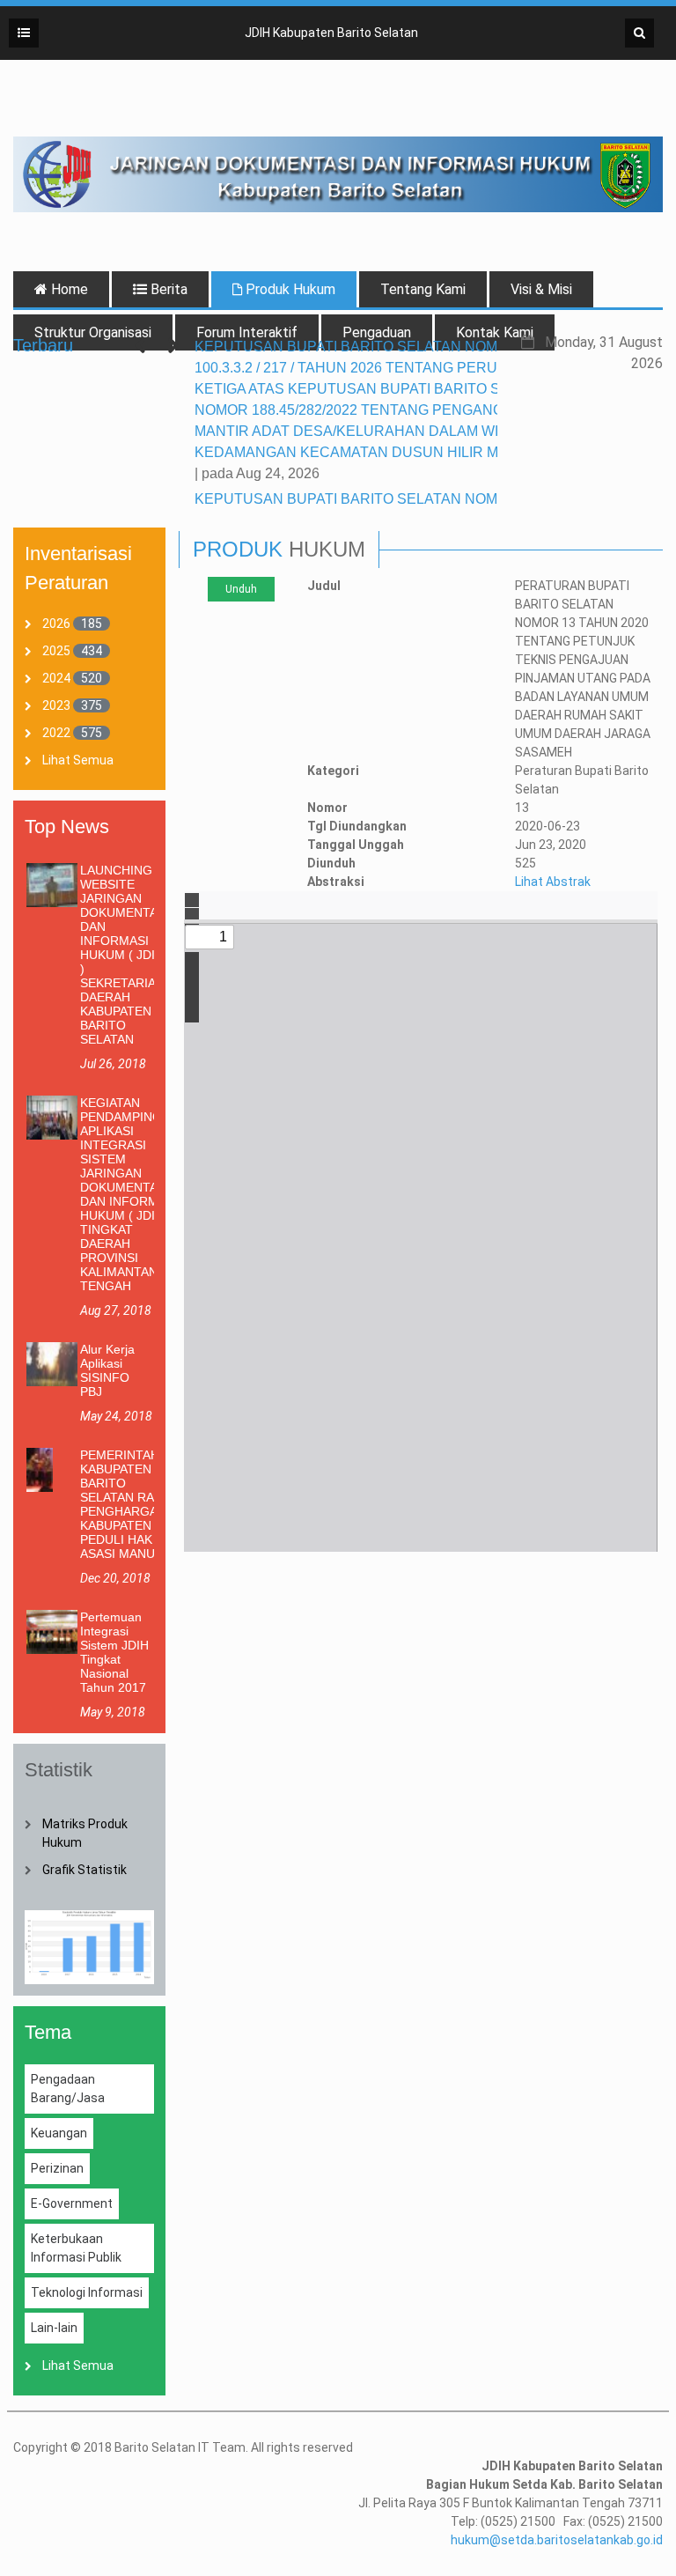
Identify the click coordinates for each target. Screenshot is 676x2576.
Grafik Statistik (84, 1870)
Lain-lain (54, 2328)
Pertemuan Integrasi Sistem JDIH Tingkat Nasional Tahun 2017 (114, 1652)
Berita (167, 289)
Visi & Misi (541, 289)
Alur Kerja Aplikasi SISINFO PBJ (107, 1370)
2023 (56, 705)
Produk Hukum (289, 289)
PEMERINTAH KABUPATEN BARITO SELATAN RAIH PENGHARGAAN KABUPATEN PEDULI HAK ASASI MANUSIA (127, 1504)
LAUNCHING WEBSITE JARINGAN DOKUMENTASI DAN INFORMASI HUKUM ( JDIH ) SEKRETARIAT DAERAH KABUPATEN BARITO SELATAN (125, 955)
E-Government (72, 2203)
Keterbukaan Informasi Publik (76, 2248)
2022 (56, 733)
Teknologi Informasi (87, 2292)
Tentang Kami (423, 289)
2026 (56, 624)
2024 (56, 678)
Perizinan (57, 2168)
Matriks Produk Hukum (85, 1833)
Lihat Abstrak (553, 882)
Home (68, 289)
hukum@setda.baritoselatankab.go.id (557, 2540)
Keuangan (59, 2133)
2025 (56, 651)
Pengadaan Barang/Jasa (68, 2089)
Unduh (241, 589)
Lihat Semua (78, 760)
